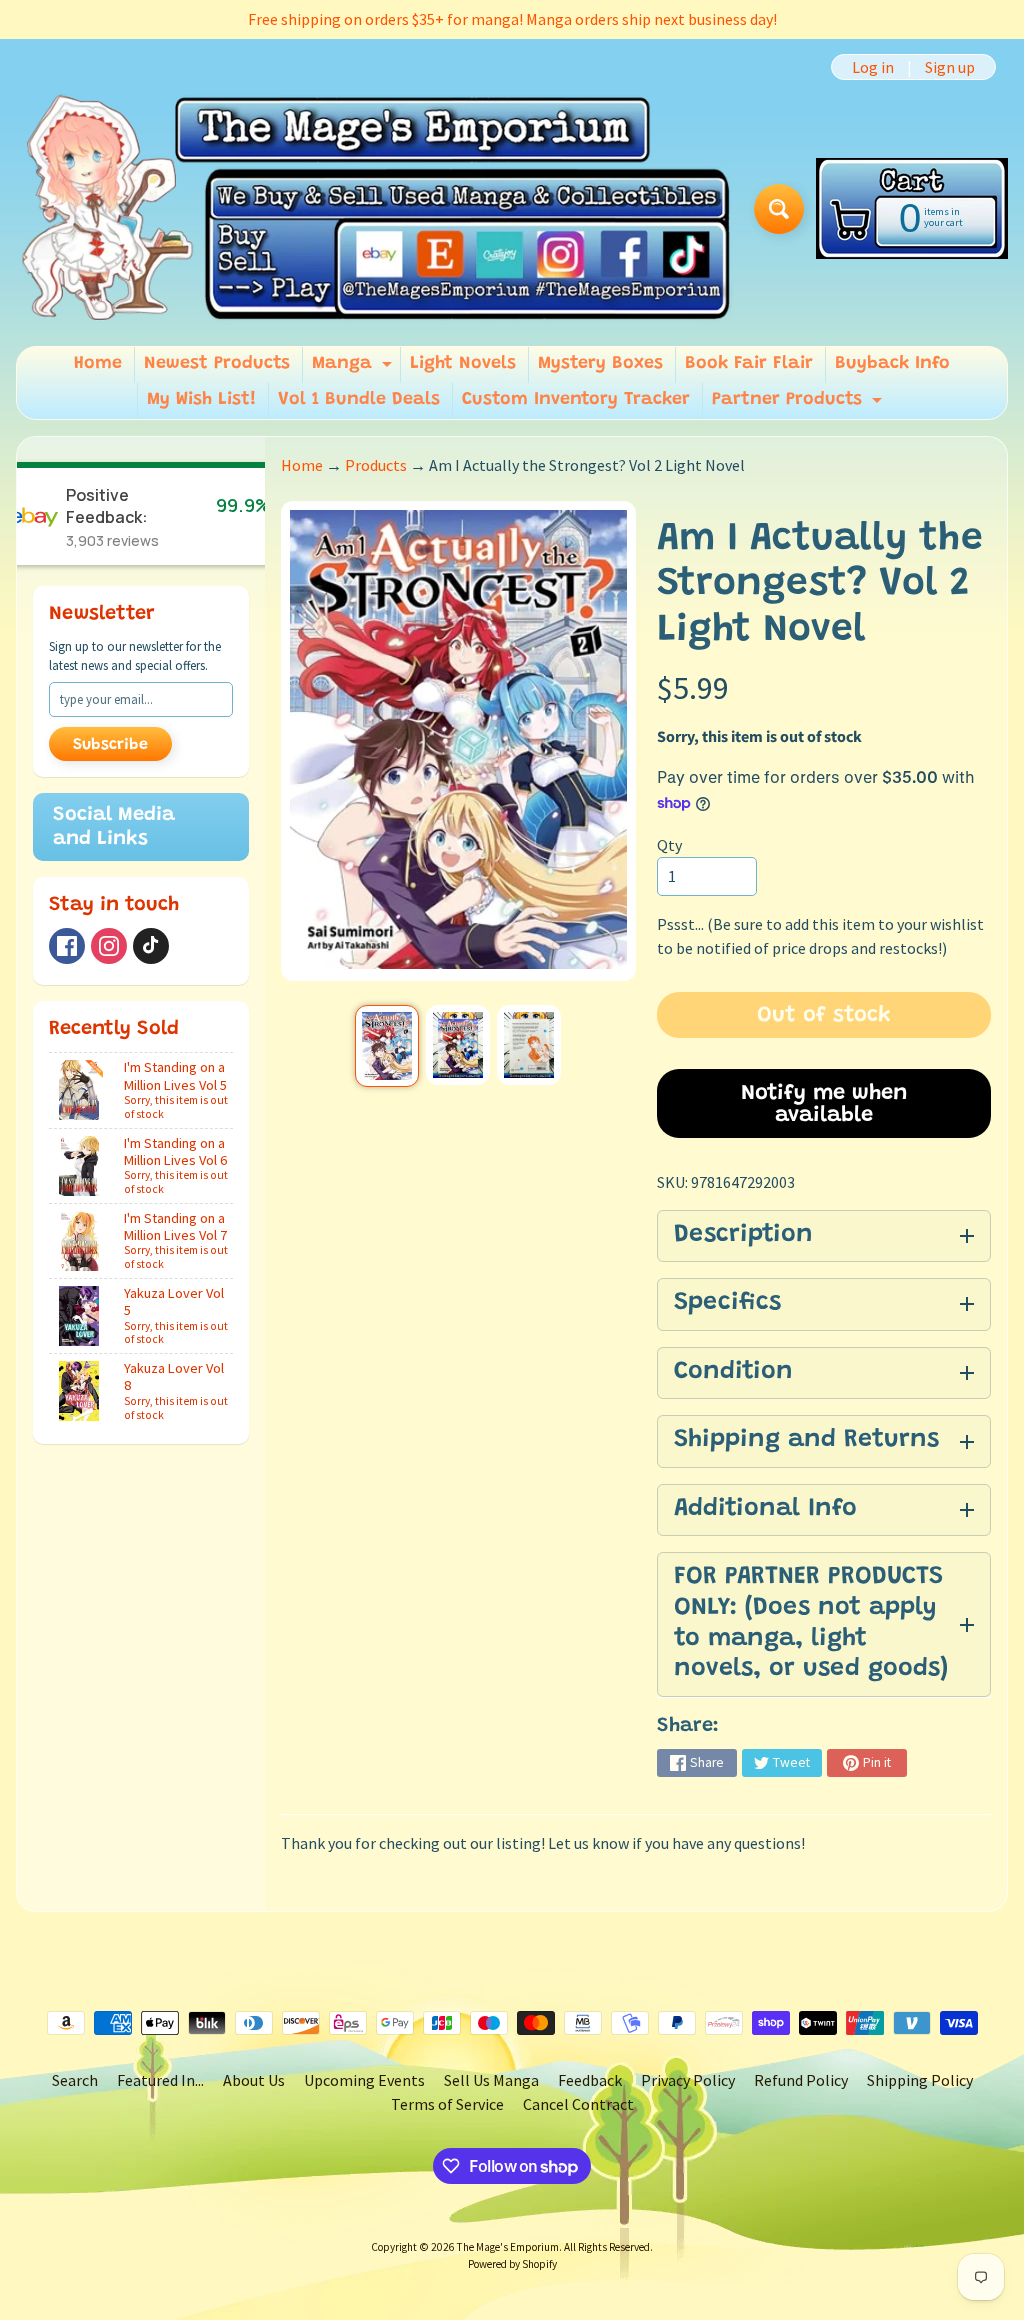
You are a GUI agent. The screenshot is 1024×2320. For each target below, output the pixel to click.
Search (75, 2080)
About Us (254, 2080)
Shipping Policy (920, 2080)
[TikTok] (151, 946)
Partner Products (799, 405)
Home (98, 364)
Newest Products (217, 364)
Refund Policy (801, 2080)
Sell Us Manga (491, 2080)
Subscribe (110, 745)
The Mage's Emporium (508, 2247)
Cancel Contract (578, 2104)
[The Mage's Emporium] (377, 209)
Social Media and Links (114, 827)
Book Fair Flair (749, 364)
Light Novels (463, 364)
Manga (354, 369)
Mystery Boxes (600, 364)
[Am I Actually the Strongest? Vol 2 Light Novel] (387, 1046)
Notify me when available (824, 1105)
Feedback (590, 2080)
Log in (873, 67)
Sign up (950, 67)
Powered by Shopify (512, 2264)
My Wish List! (201, 400)
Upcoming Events (364, 2080)
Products (376, 465)
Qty (669, 845)
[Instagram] (109, 946)
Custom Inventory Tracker (576, 400)
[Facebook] (67, 946)
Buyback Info (892, 364)
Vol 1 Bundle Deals (359, 400)
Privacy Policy (688, 2080)
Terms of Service (447, 2104)
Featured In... (160, 2080)
